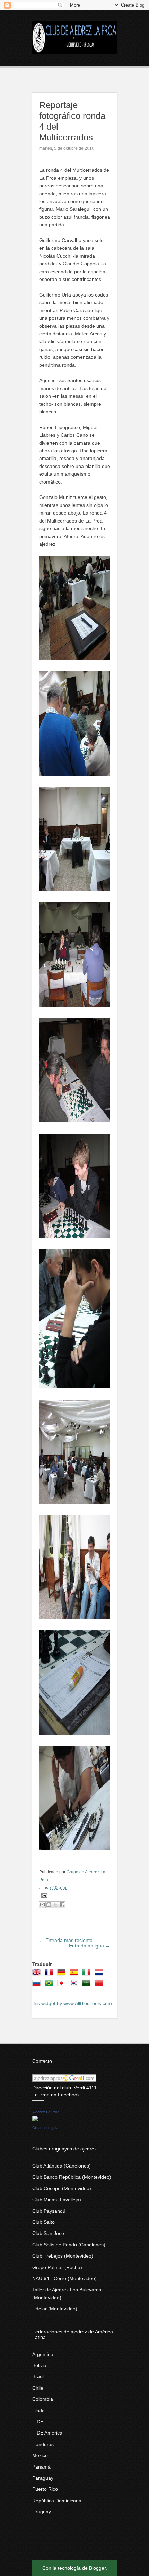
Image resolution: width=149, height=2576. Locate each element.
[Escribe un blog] (49, 1905)
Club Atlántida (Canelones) (62, 2166)
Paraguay (43, 2478)
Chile (38, 2388)
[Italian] (88, 1975)
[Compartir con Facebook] (62, 1905)
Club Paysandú (49, 2211)
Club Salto (43, 2222)
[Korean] (75, 1985)
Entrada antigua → (90, 1946)
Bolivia (39, 2365)
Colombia (43, 2399)
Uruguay (42, 2512)
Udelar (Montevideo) (55, 2309)
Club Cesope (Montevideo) (62, 2188)
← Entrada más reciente (66, 1940)
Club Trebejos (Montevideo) (63, 2256)
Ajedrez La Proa (46, 2112)
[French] (50, 1975)
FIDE (38, 2422)
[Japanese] (63, 1985)
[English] (38, 1975)
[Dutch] (100, 1975)
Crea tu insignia (45, 2128)
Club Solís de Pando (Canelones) (69, 2245)
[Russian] (38, 1985)
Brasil (38, 2376)
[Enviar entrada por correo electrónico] (43, 1895)
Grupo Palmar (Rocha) (57, 2267)
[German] (63, 1975)
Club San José (48, 2233)
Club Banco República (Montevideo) (72, 2177)
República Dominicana (57, 2501)
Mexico (40, 2455)
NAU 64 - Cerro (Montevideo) (64, 2278)
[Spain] (75, 1975)
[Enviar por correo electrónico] (42, 1905)
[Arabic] (88, 1985)
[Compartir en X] (55, 1905)
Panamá (41, 2467)
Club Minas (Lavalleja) (57, 2200)
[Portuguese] (50, 1985)
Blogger (97, 2568)
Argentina (43, 2354)
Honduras (43, 2444)
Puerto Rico (45, 2489)
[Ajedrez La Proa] (35, 2120)
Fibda (38, 2411)
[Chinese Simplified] (100, 1985)
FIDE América (47, 2433)
